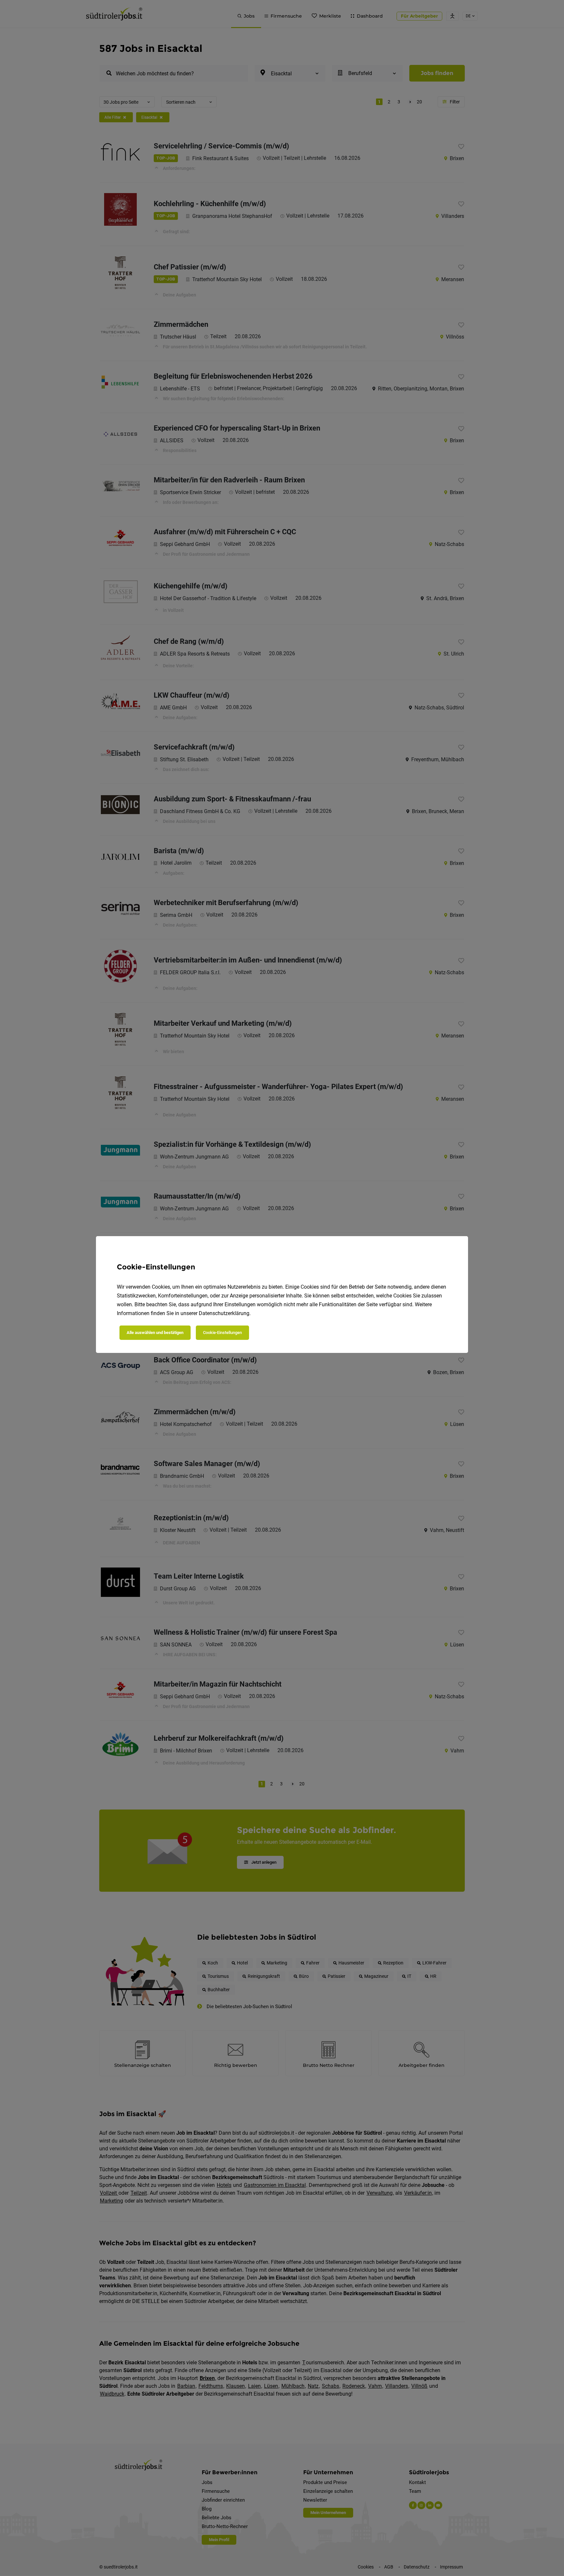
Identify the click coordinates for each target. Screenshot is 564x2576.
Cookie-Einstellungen (222, 1333)
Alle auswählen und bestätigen (155, 1333)
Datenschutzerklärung (224, 1313)
